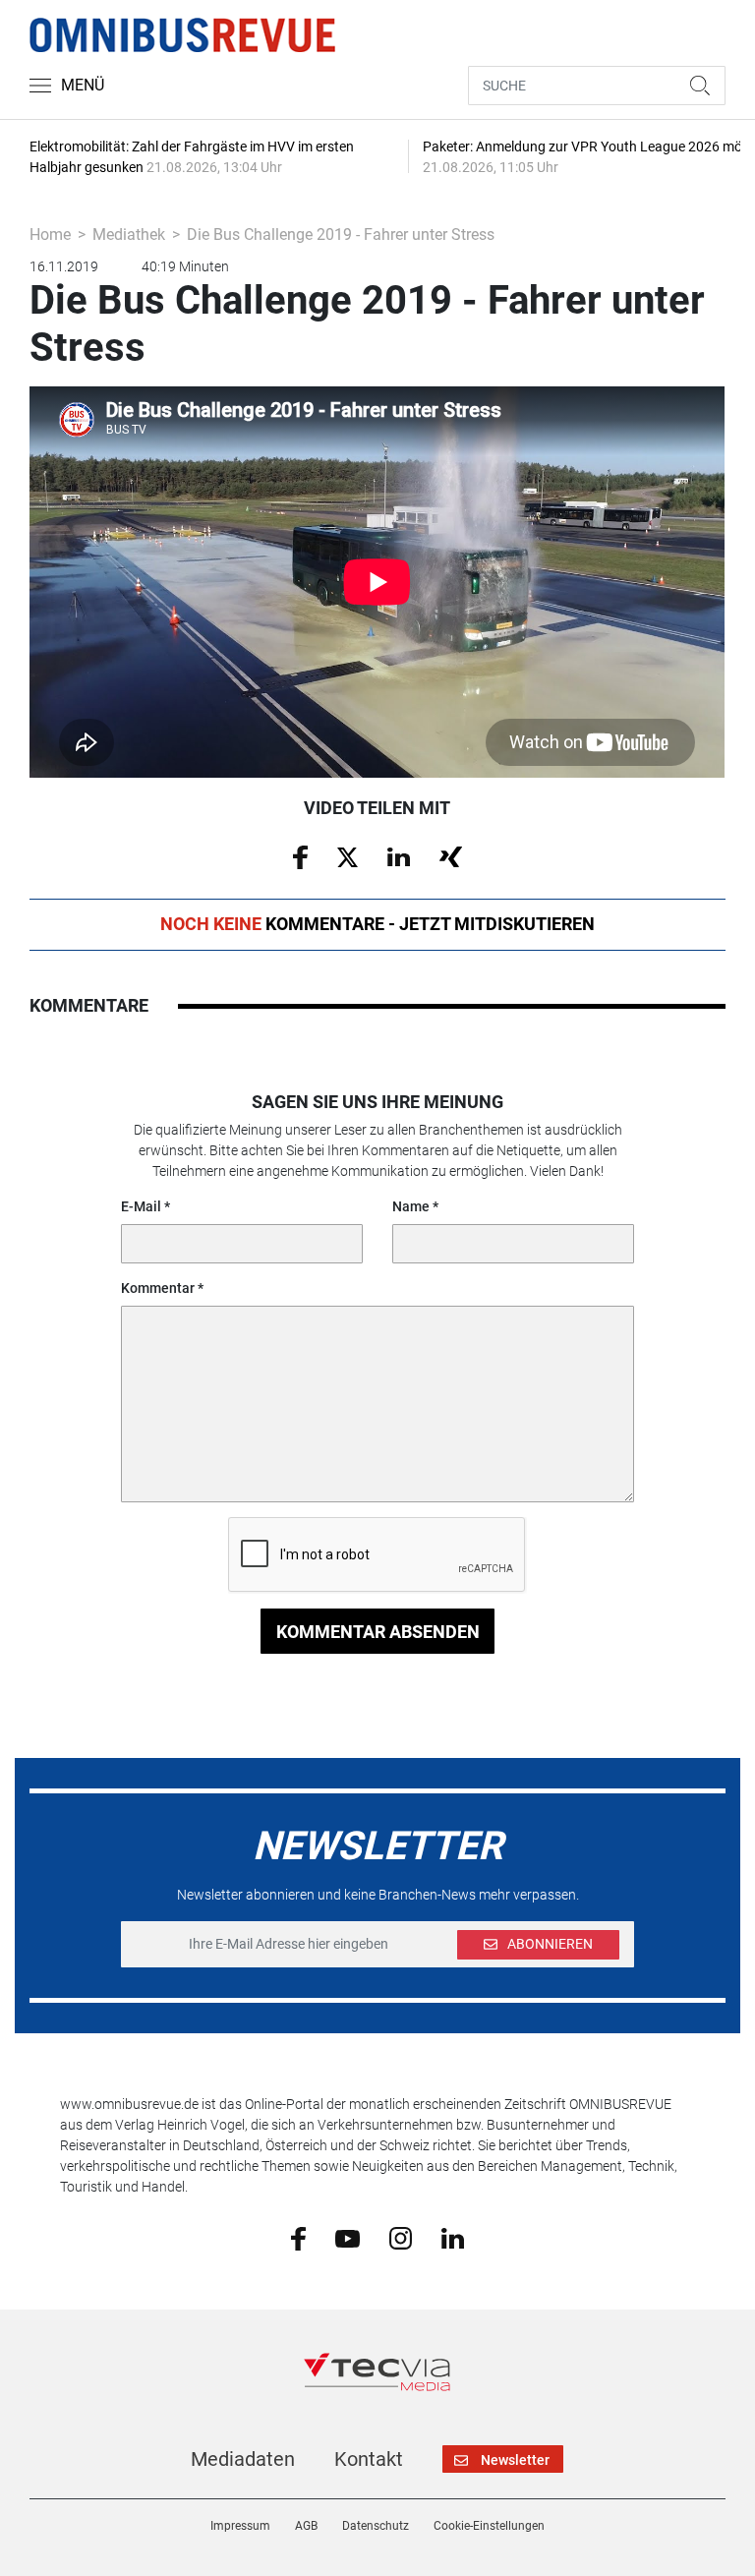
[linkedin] (453, 2237)
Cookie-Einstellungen (489, 2526)
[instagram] (401, 2238)
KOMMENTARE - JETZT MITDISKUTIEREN (377, 924)
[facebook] (298, 2238)
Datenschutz (376, 2526)
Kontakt (369, 2459)
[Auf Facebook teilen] (300, 856)
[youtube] (348, 2237)
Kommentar (158, 1288)
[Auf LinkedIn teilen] (399, 855)
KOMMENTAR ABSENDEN (378, 1632)
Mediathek (129, 234)
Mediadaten (243, 2459)
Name (411, 1206)
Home (50, 234)
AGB (306, 2526)
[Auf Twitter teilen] (348, 855)
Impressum (240, 2526)
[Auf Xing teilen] (451, 855)
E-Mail (141, 1206)
